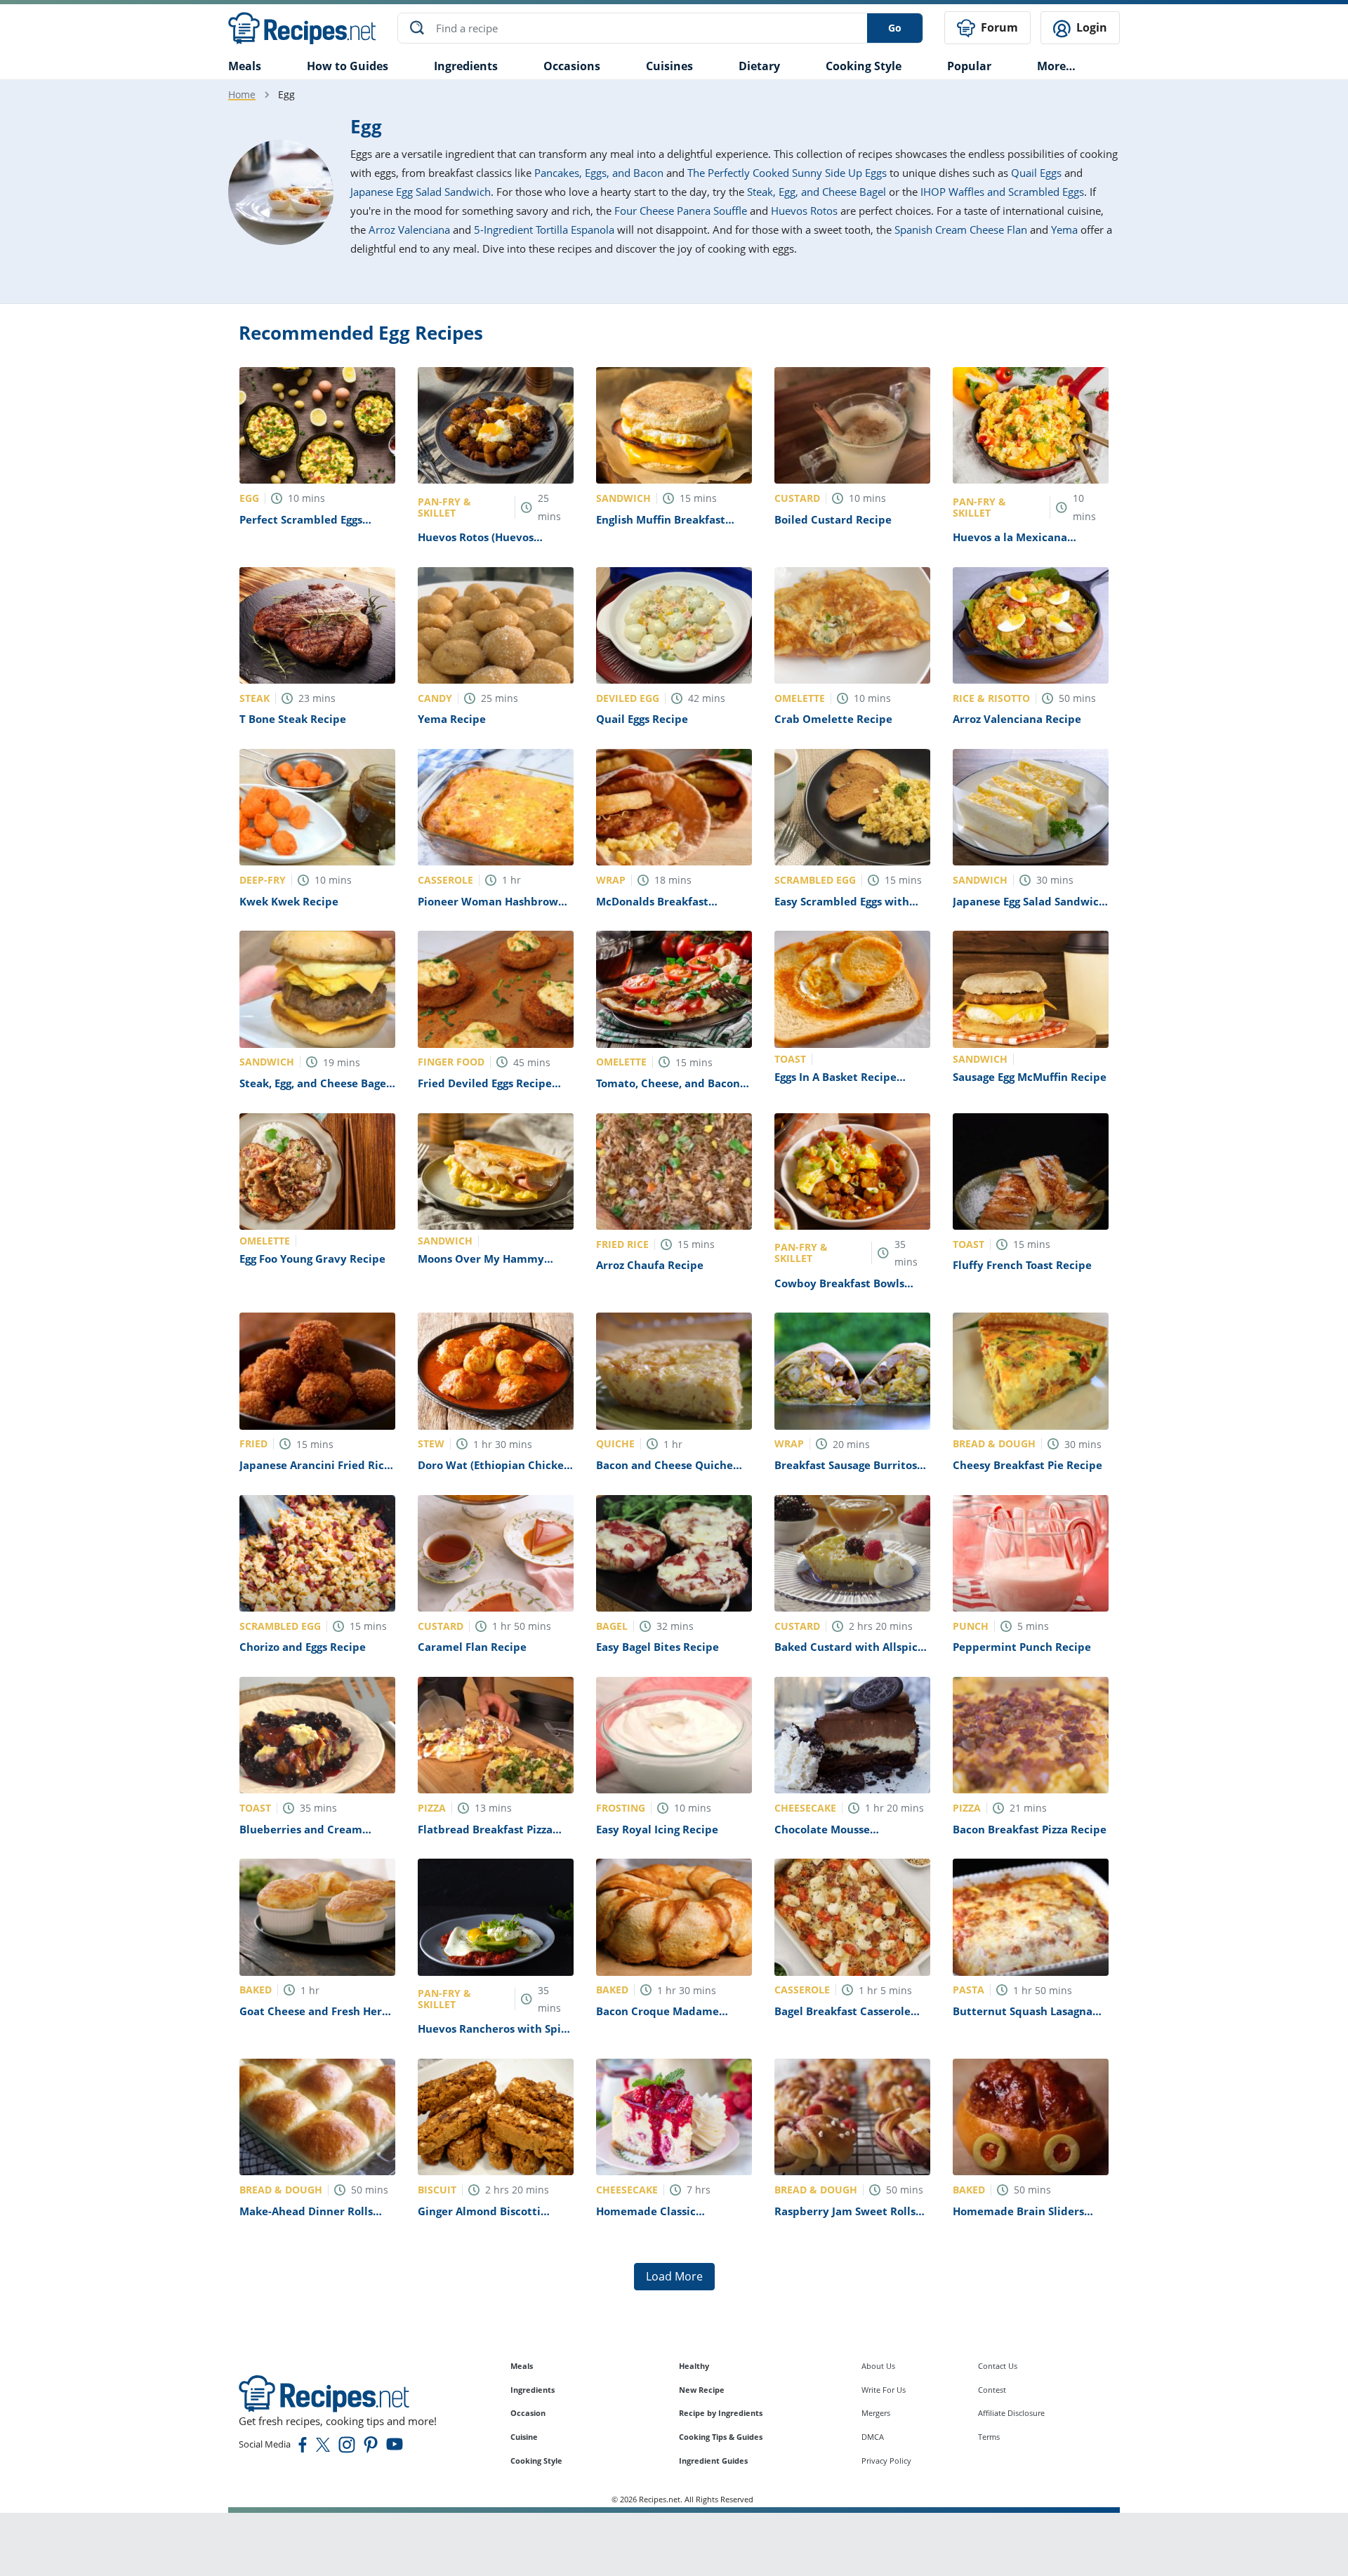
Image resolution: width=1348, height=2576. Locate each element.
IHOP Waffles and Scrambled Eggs (1002, 192)
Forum (998, 27)
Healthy (694, 2366)
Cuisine (524, 2437)
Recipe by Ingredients (721, 2413)
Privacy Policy (886, 2461)
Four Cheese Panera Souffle (681, 211)
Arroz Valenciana (409, 230)
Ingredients (466, 66)
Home (242, 94)
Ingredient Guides (713, 2461)
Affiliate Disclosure (1011, 2413)
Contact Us (998, 2366)
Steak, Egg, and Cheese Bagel (817, 192)
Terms (989, 2437)
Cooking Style (536, 2461)
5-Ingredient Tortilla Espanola (544, 230)
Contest (992, 2390)
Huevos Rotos (804, 211)
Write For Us (884, 2390)
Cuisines (669, 66)
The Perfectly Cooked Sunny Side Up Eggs (787, 173)
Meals (522, 2366)
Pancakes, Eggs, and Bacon (599, 173)
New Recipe (702, 2390)
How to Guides (348, 66)
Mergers (876, 2413)
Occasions (572, 66)
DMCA (873, 2437)
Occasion (528, 2413)
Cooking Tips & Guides (721, 2437)
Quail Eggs (1036, 173)
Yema (1064, 230)
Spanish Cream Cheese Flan (961, 230)
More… (1056, 66)
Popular (969, 66)
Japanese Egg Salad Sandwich (421, 192)
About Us (878, 2366)
